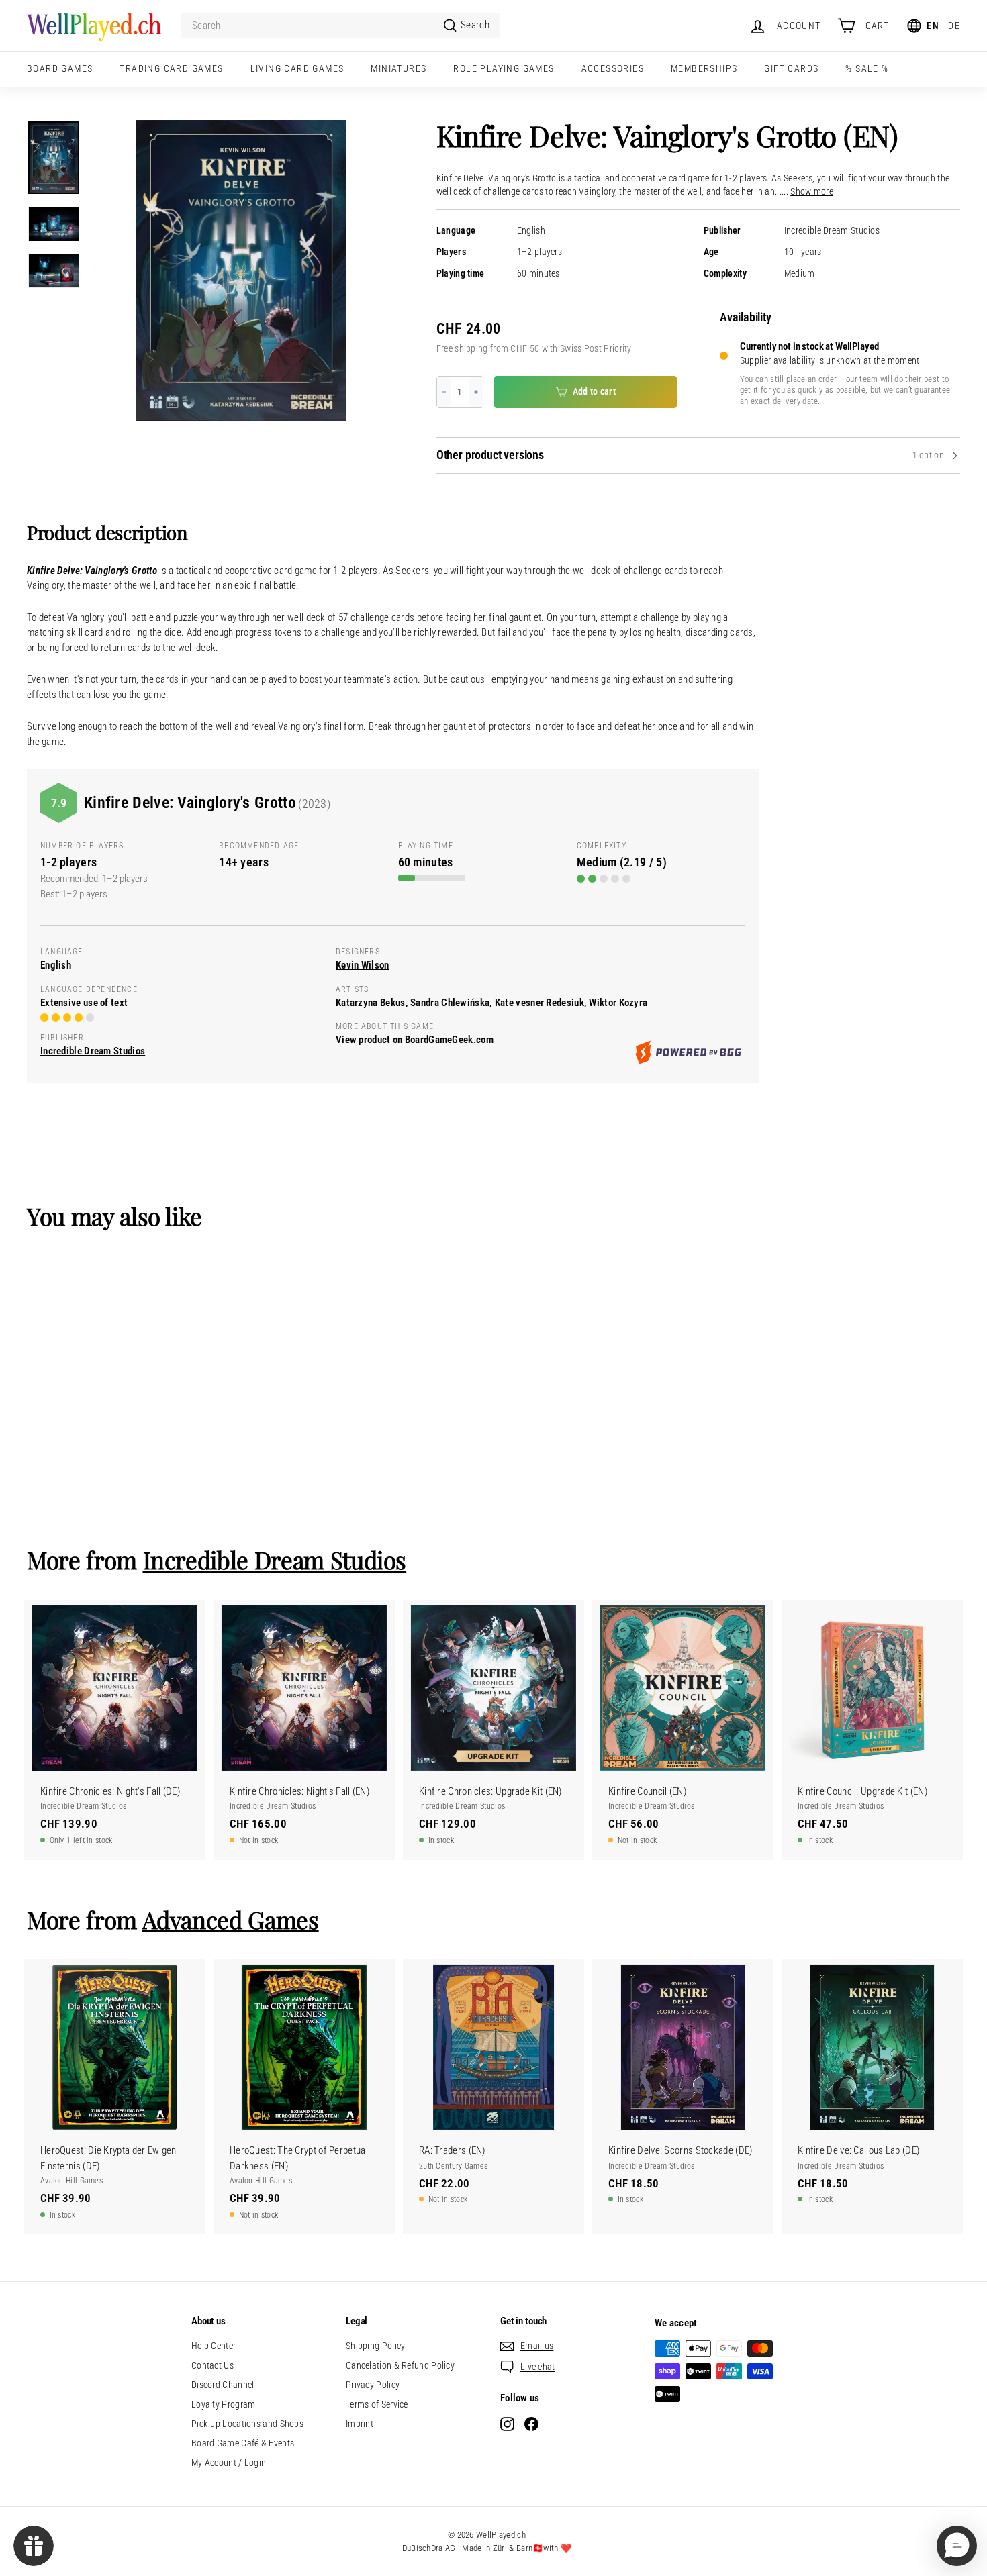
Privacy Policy (373, 2385)
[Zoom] (241, 270)
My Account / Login (229, 2463)
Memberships (704, 68)
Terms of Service (377, 2404)
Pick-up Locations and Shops (247, 2424)
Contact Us (213, 2365)
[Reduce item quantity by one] (444, 392)
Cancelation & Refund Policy (400, 2365)
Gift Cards (791, 68)
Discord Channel (223, 2385)
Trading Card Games (171, 68)
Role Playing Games (504, 68)
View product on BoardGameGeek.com (415, 1040)
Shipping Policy (376, 2346)
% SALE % (867, 68)
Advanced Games (231, 1919)
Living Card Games (297, 68)
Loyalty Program (224, 2404)
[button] (957, 2546)
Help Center (214, 2346)
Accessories (613, 68)
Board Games (60, 68)
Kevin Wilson (363, 965)
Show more (812, 192)
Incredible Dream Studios (832, 231)
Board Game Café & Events (243, 2443)
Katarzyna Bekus (371, 1003)
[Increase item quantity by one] (476, 392)
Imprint (360, 2424)
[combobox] (341, 26)
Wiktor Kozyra (618, 1003)
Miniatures (398, 68)
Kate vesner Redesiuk (539, 1003)
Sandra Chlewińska (450, 1003)
